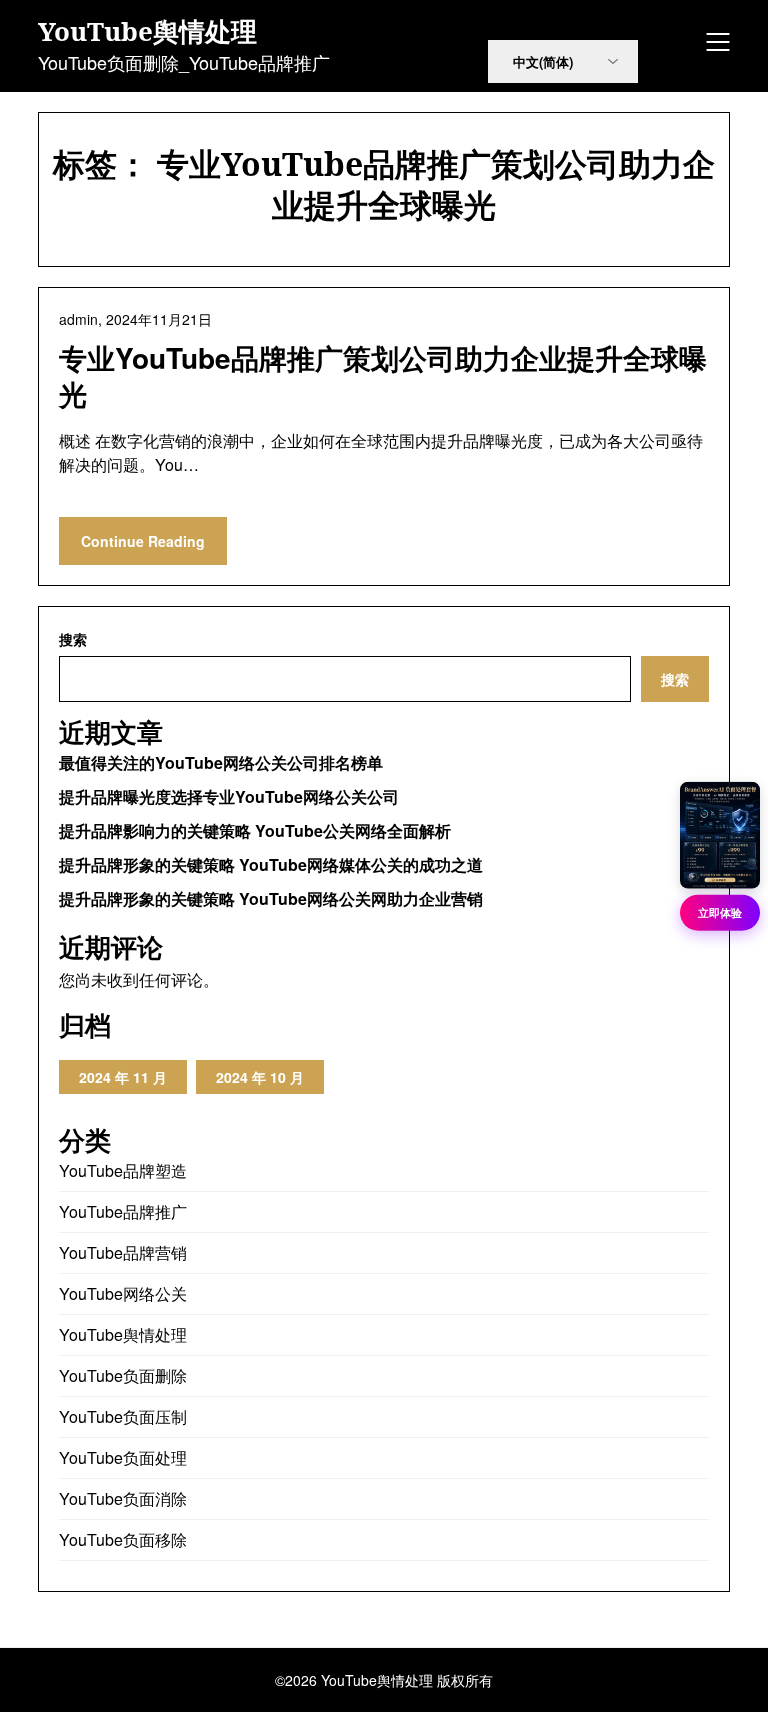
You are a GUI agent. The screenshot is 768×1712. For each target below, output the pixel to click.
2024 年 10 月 (260, 1077)
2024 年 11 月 (123, 1077)
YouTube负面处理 (123, 1457)
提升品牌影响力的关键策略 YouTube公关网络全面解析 (255, 830)
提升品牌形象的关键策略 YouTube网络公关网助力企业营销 (271, 898)
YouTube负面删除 (123, 1375)
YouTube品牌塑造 (123, 1170)
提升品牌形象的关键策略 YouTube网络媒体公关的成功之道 (271, 864)
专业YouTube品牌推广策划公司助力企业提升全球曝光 (383, 375)
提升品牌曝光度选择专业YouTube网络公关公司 (229, 796)
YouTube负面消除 (123, 1498)
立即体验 (720, 911)
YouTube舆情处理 (147, 32)
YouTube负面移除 (123, 1539)
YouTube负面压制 (123, 1416)
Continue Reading (143, 541)
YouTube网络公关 (123, 1293)
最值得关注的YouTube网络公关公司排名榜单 (221, 762)
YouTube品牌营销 (123, 1252)
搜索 (73, 639)
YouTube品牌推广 (123, 1211)
